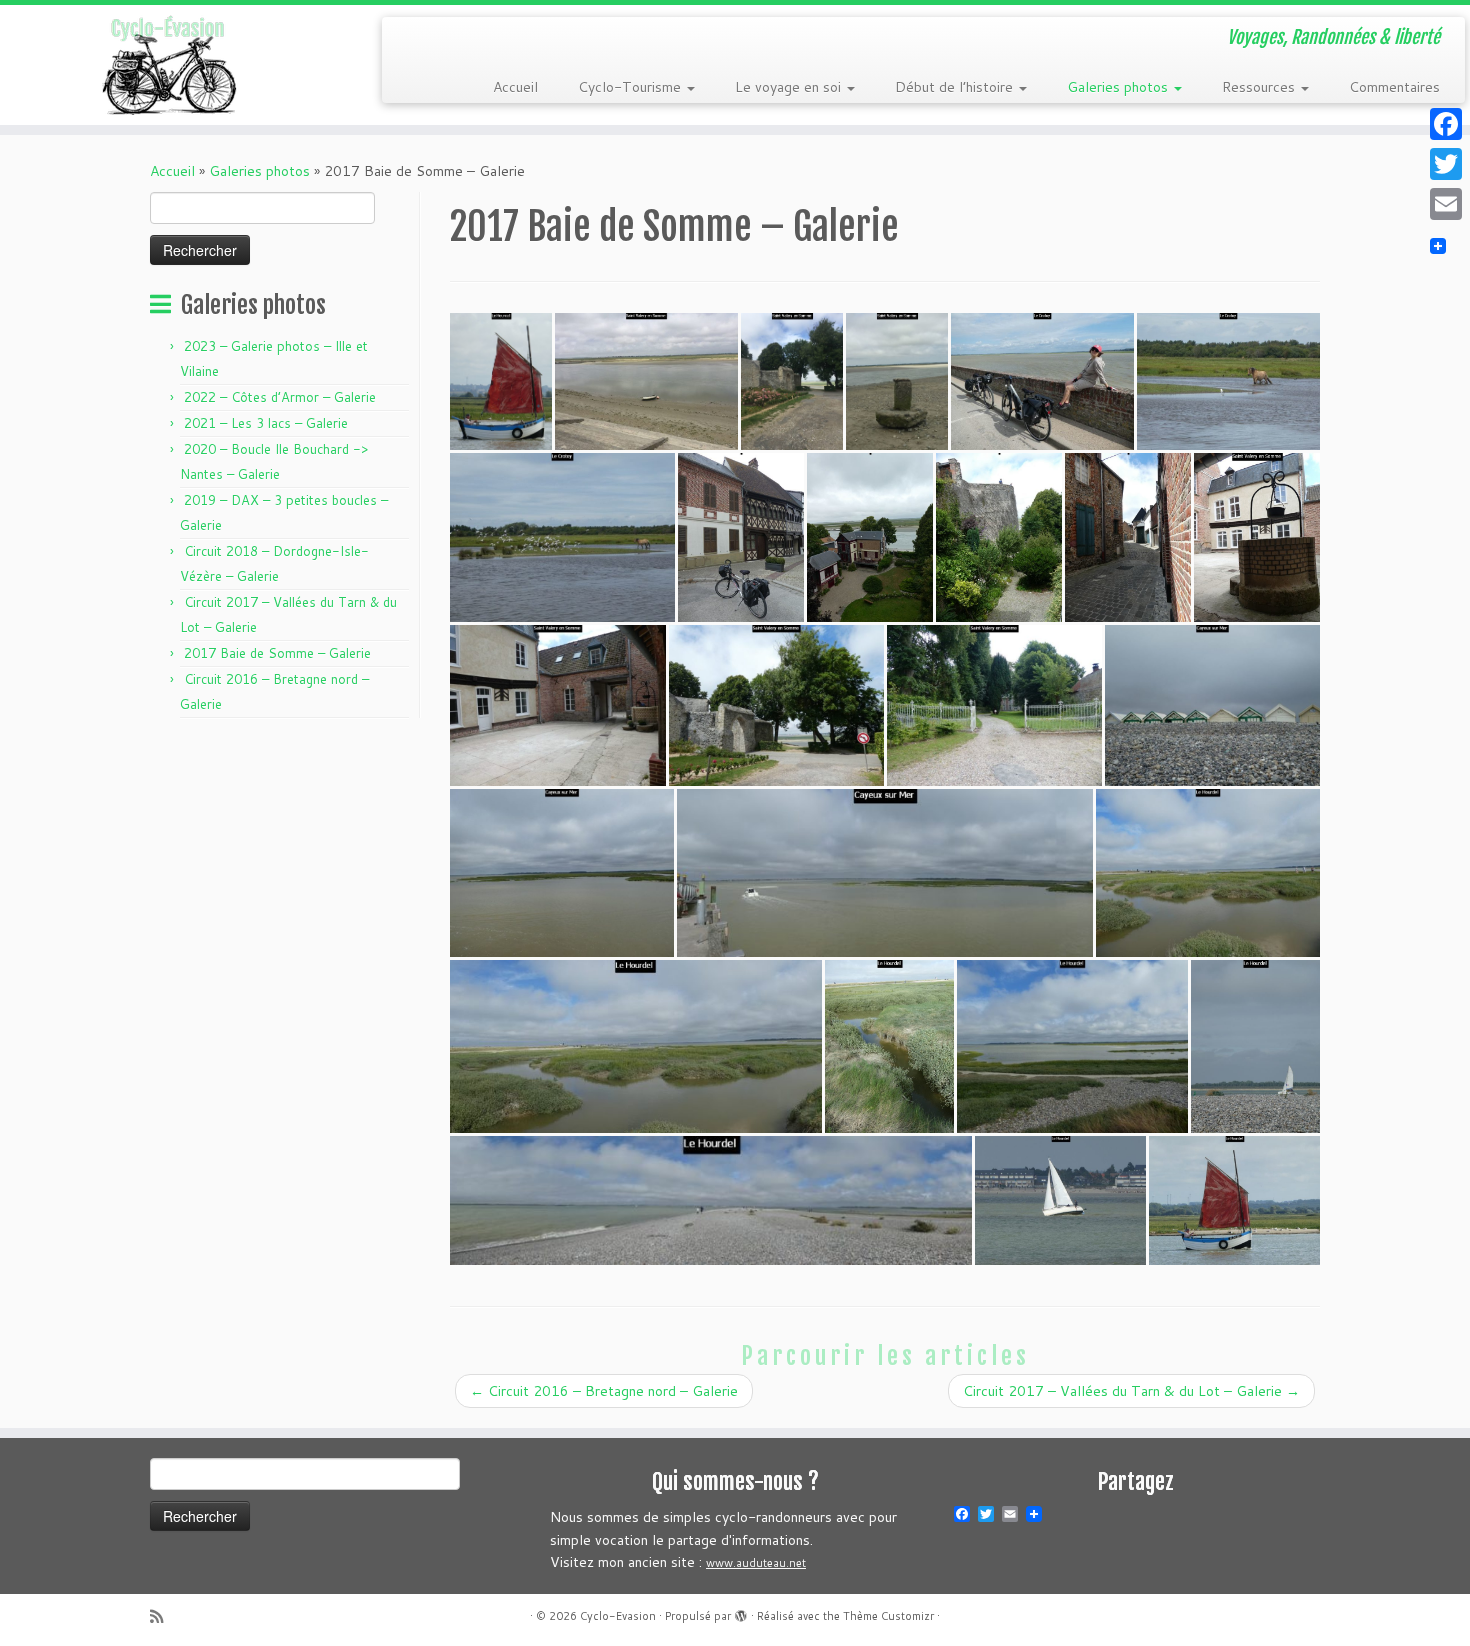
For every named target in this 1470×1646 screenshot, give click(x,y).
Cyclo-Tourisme (631, 87)
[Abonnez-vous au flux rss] (163, 1616)
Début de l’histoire (956, 87)
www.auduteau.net (756, 1563)
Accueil (515, 87)
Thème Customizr (888, 1616)
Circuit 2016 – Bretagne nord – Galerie (604, 1391)
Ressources (1260, 87)
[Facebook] (1446, 124)
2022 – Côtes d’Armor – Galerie (280, 397)
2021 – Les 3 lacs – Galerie (266, 423)
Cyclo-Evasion (618, 1616)
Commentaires (1394, 87)
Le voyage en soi (790, 87)
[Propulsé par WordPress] (741, 1612)
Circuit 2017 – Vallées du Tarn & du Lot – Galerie (1131, 1391)
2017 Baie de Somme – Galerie (277, 653)
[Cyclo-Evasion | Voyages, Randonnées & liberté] (169, 65)
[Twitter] (1446, 164)
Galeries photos (1119, 87)
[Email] (1446, 204)
